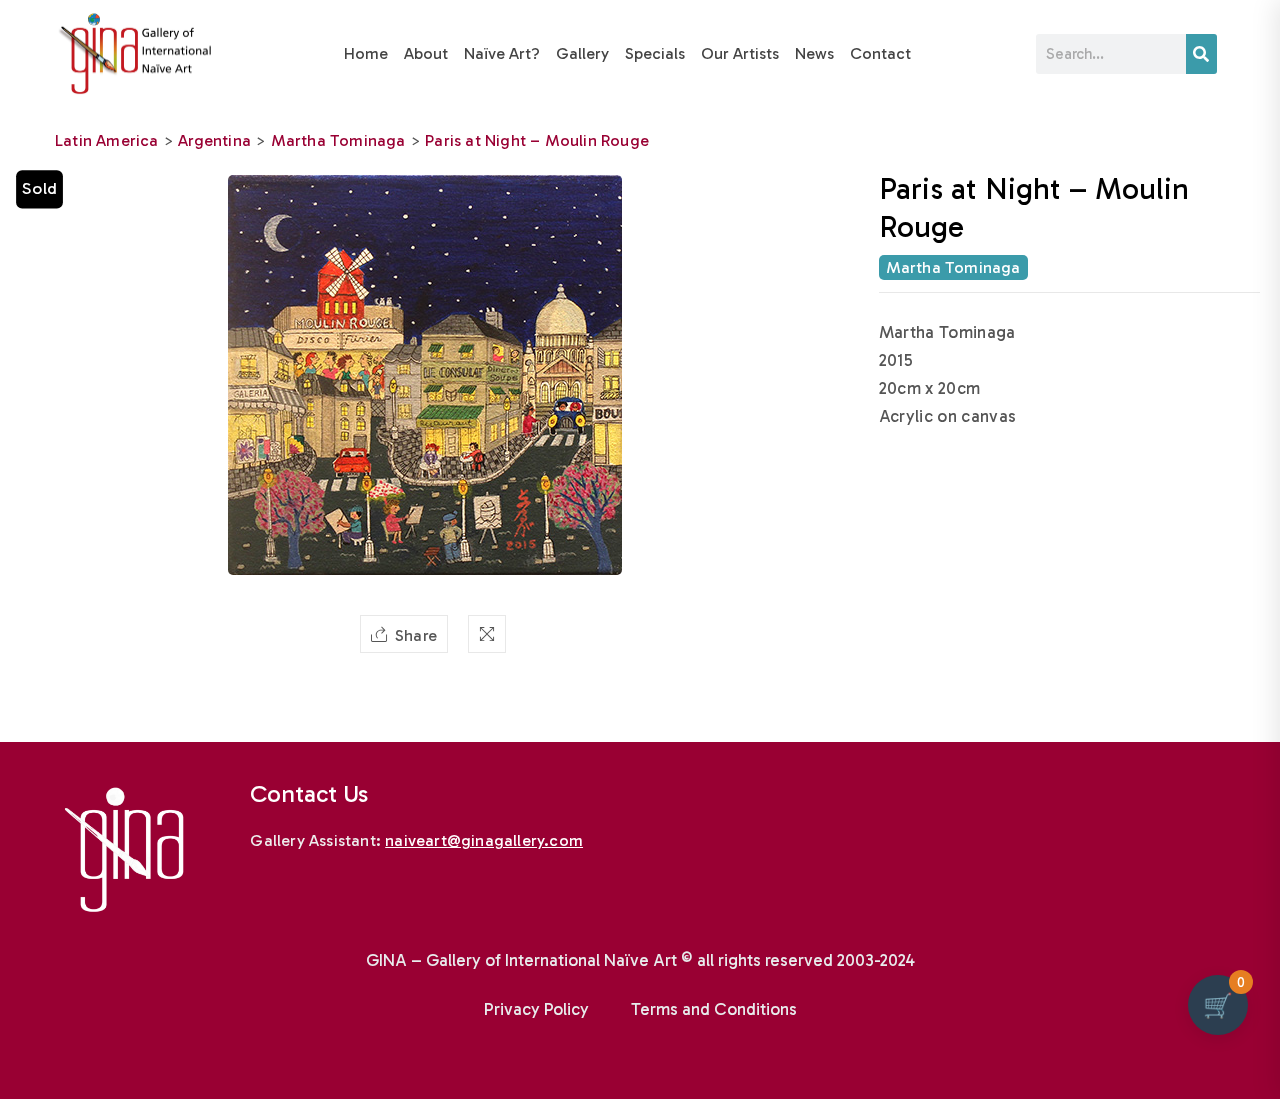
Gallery (582, 53)
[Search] (1201, 54)
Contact (880, 53)
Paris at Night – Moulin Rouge (537, 140)
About (426, 53)
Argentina (214, 140)
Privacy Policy (536, 1009)
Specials (655, 53)
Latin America (107, 140)
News (814, 53)
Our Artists (740, 53)
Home (366, 53)
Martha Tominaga (338, 140)
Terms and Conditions (714, 1009)
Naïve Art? (502, 53)
